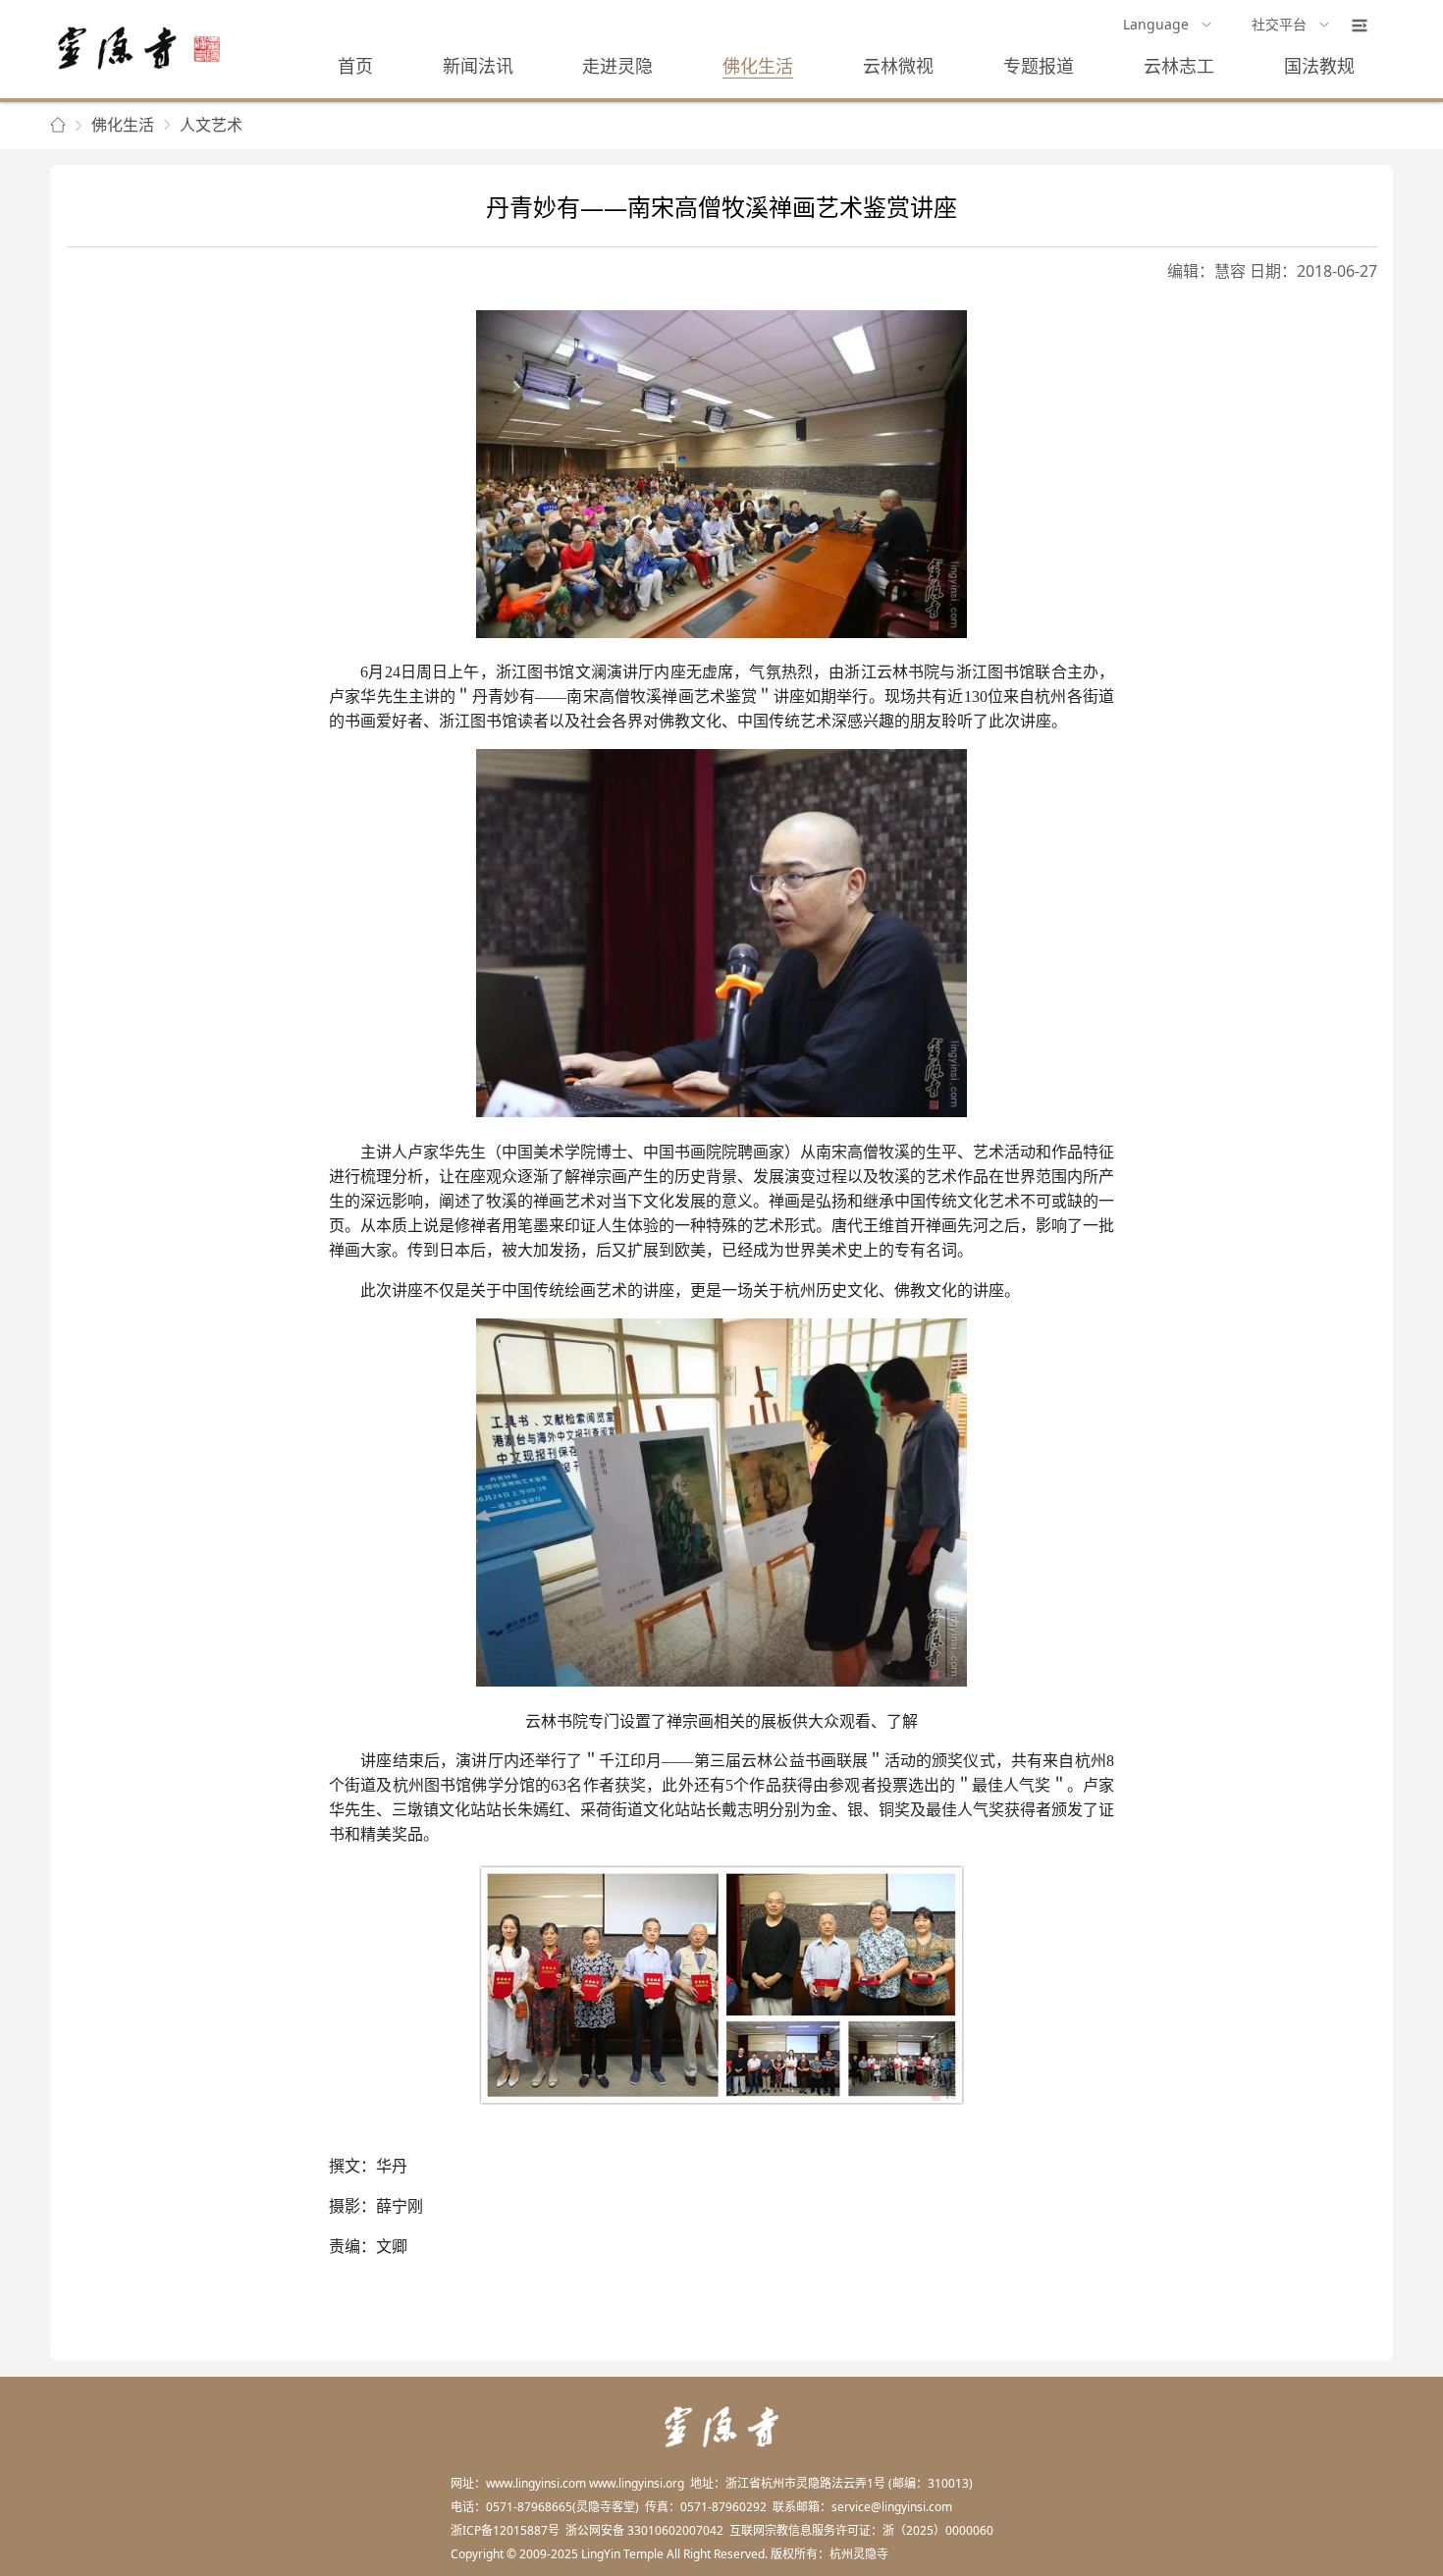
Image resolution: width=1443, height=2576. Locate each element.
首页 (355, 66)
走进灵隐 (617, 66)
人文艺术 (211, 125)
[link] (58, 126)
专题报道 (1039, 66)
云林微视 (898, 66)
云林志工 (1179, 66)
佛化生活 (758, 66)
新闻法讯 (478, 66)
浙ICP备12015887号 (505, 2530)
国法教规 (1319, 66)
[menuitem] (1168, 26)
